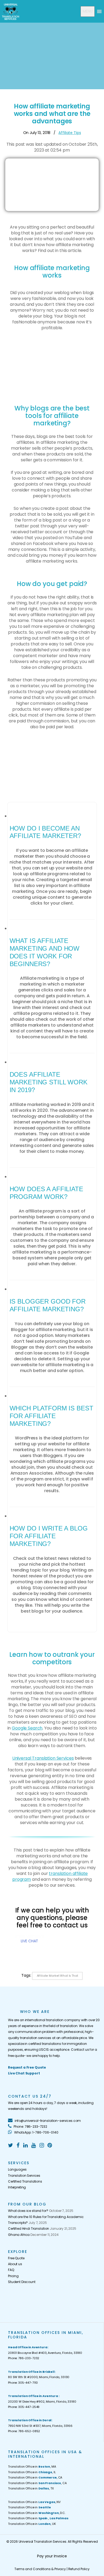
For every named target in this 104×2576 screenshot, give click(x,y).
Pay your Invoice (52, 2556)
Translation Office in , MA (32, 2467)
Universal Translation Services (43, 1758)
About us (15, 2264)
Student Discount (22, 2282)
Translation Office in (29, 2507)
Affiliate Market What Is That (57, 1976)
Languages (17, 2169)
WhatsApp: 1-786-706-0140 (36, 2132)
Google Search (27, 1728)
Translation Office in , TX (31, 2488)
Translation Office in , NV (34, 2502)
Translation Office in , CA (35, 2477)
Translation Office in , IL (32, 2472)
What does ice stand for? (28, 2211)
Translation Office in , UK (32, 2524)
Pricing (13, 2276)
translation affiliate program (50, 1876)
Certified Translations (25, 2181)
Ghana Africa (19, 2235)
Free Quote (16, 2258)
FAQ (11, 2270)
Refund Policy (79, 2569)
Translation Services (24, 2176)
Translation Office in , (38, 2518)
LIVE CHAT (30, 1941)
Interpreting (17, 2187)
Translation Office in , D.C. (37, 2513)
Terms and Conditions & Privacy (40, 2569)
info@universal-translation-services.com (47, 2121)
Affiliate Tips (70, 133)
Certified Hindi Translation (29, 2229)
